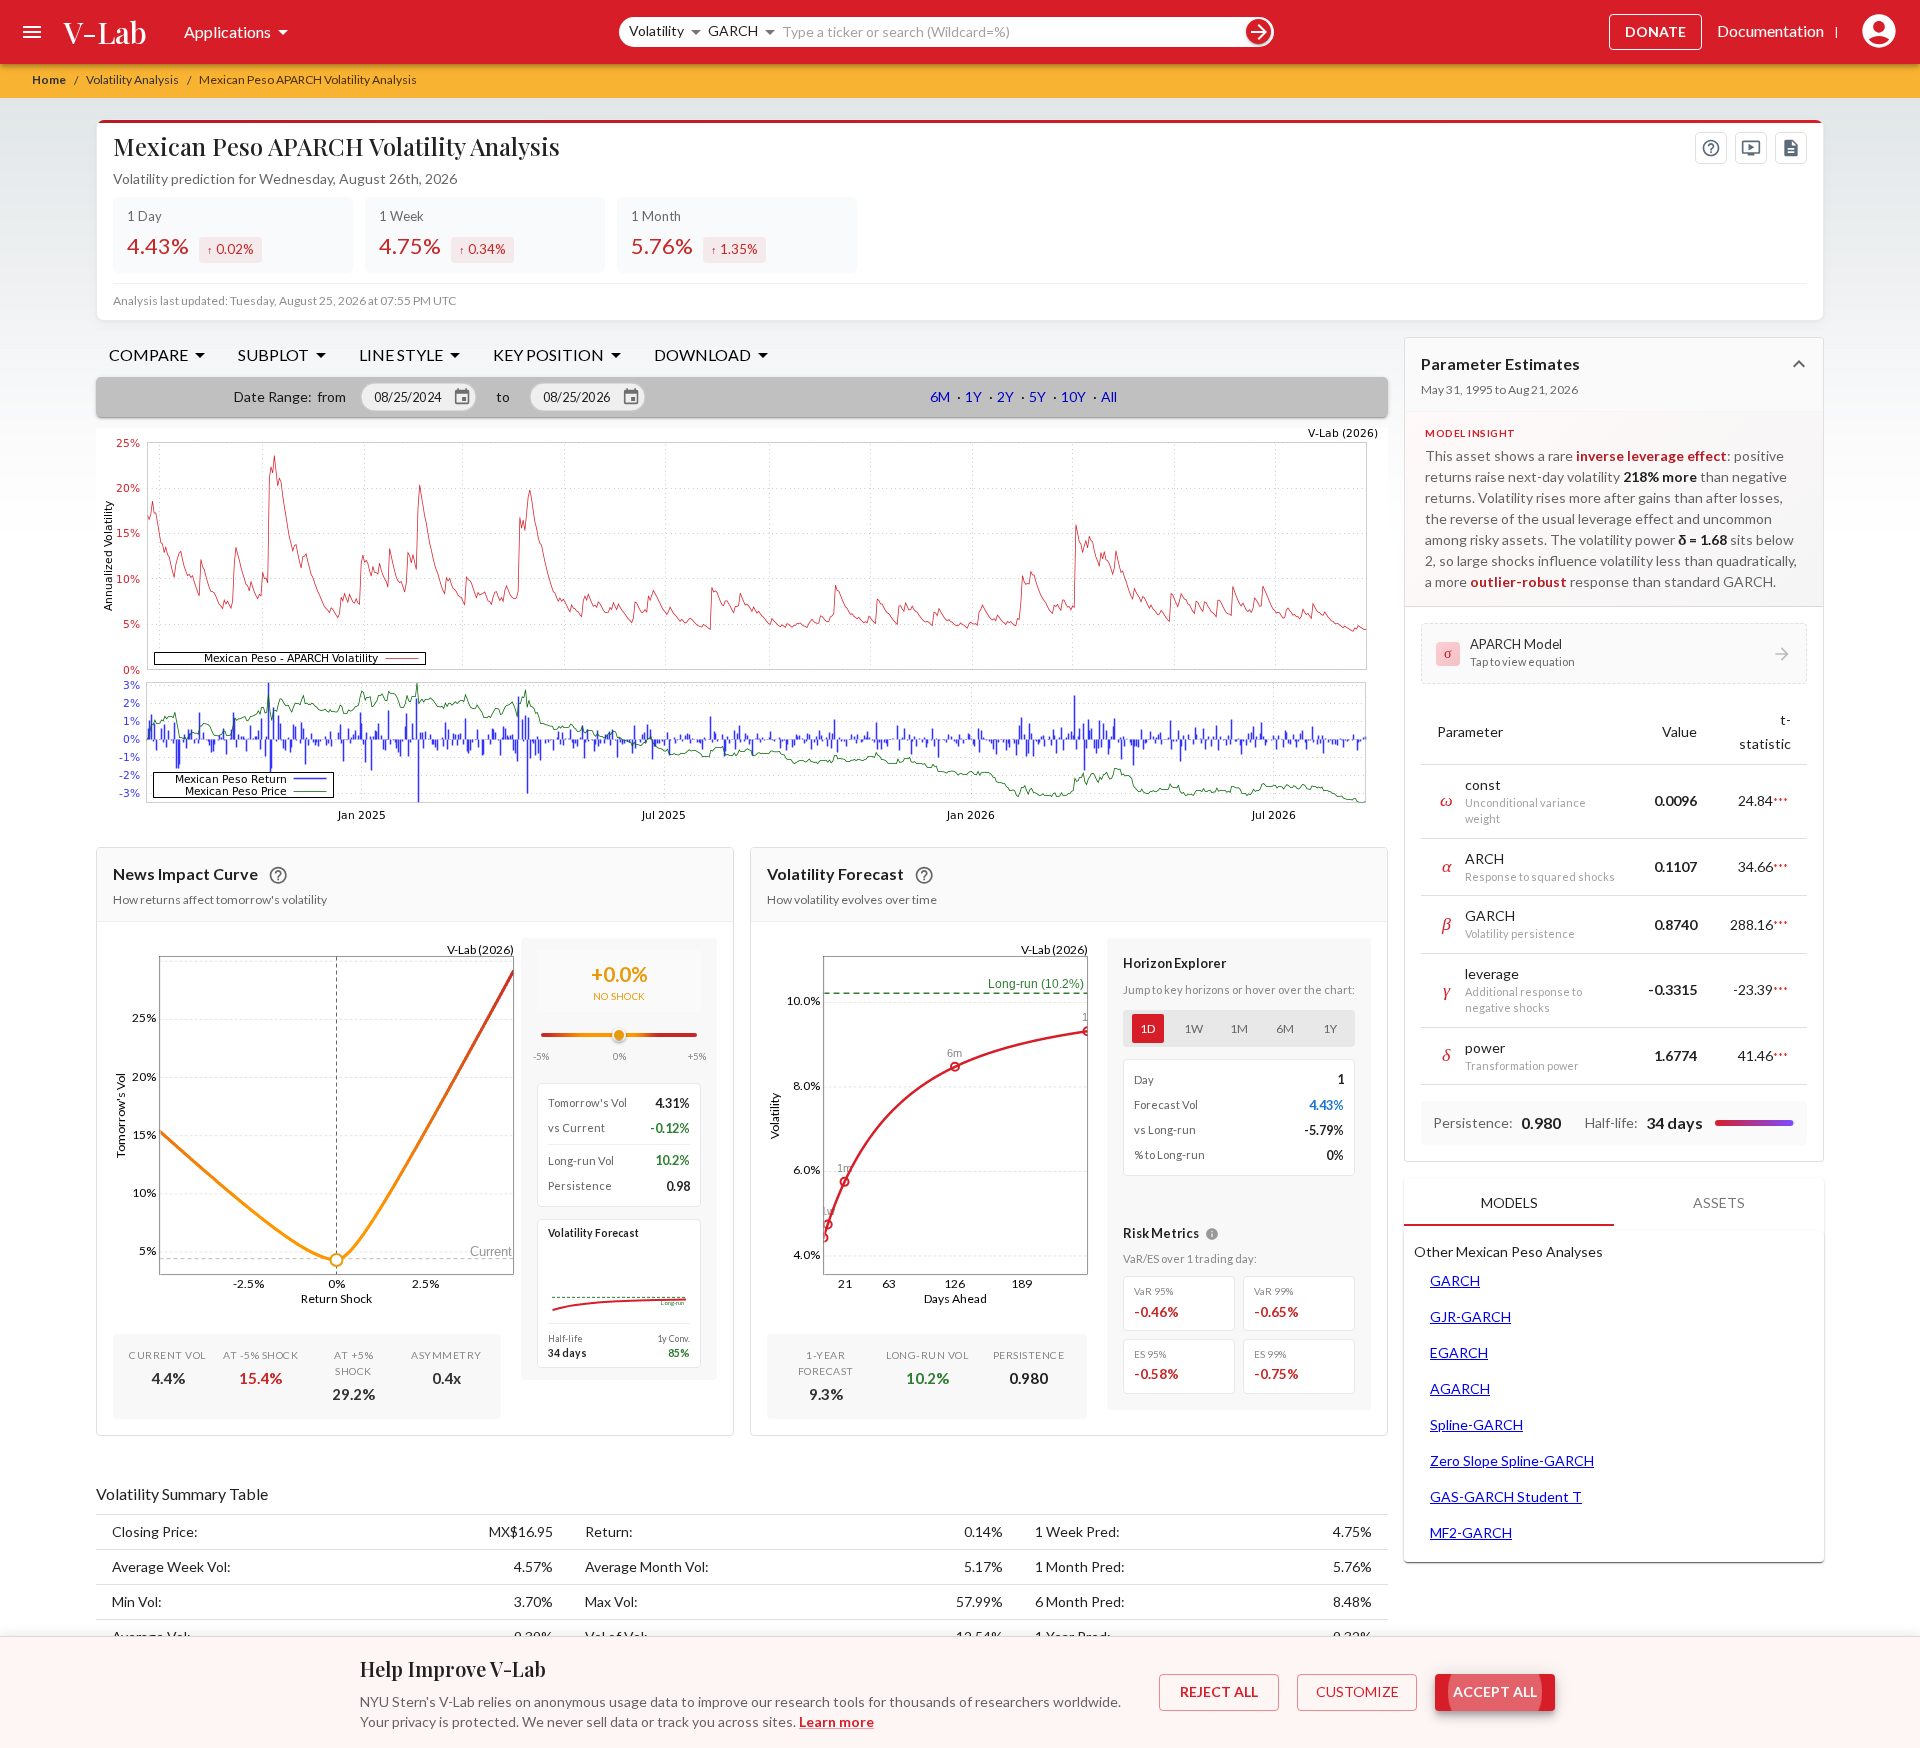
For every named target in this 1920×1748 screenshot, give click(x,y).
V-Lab (105, 32)
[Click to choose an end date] (631, 397)
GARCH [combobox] (733, 30)
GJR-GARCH (1470, 1316)
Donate (1655, 31)
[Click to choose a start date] (462, 397)
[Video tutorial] (1751, 148)
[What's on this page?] (1711, 148)
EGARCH (1459, 1352)
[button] (1614, 653)
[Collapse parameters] (1799, 364)
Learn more (836, 1721)
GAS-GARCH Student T (1506, 1496)
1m (1239, 1028)
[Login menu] (1875, 32)
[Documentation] (1791, 148)
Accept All (1495, 1691)
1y (1330, 1028)
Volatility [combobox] (656, 30)
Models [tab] (1509, 1202)
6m (1285, 1028)
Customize (1357, 1691)
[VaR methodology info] (1212, 1234)
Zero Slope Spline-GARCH (1512, 1460)
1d (1147, 1028)
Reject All (1219, 1691)
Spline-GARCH (1476, 1424)
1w (1193, 1028)
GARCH (1455, 1280)
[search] (1258, 31)
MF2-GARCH (1471, 1532)
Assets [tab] (1719, 1202)
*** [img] (1780, 801)
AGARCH (1460, 1388)
